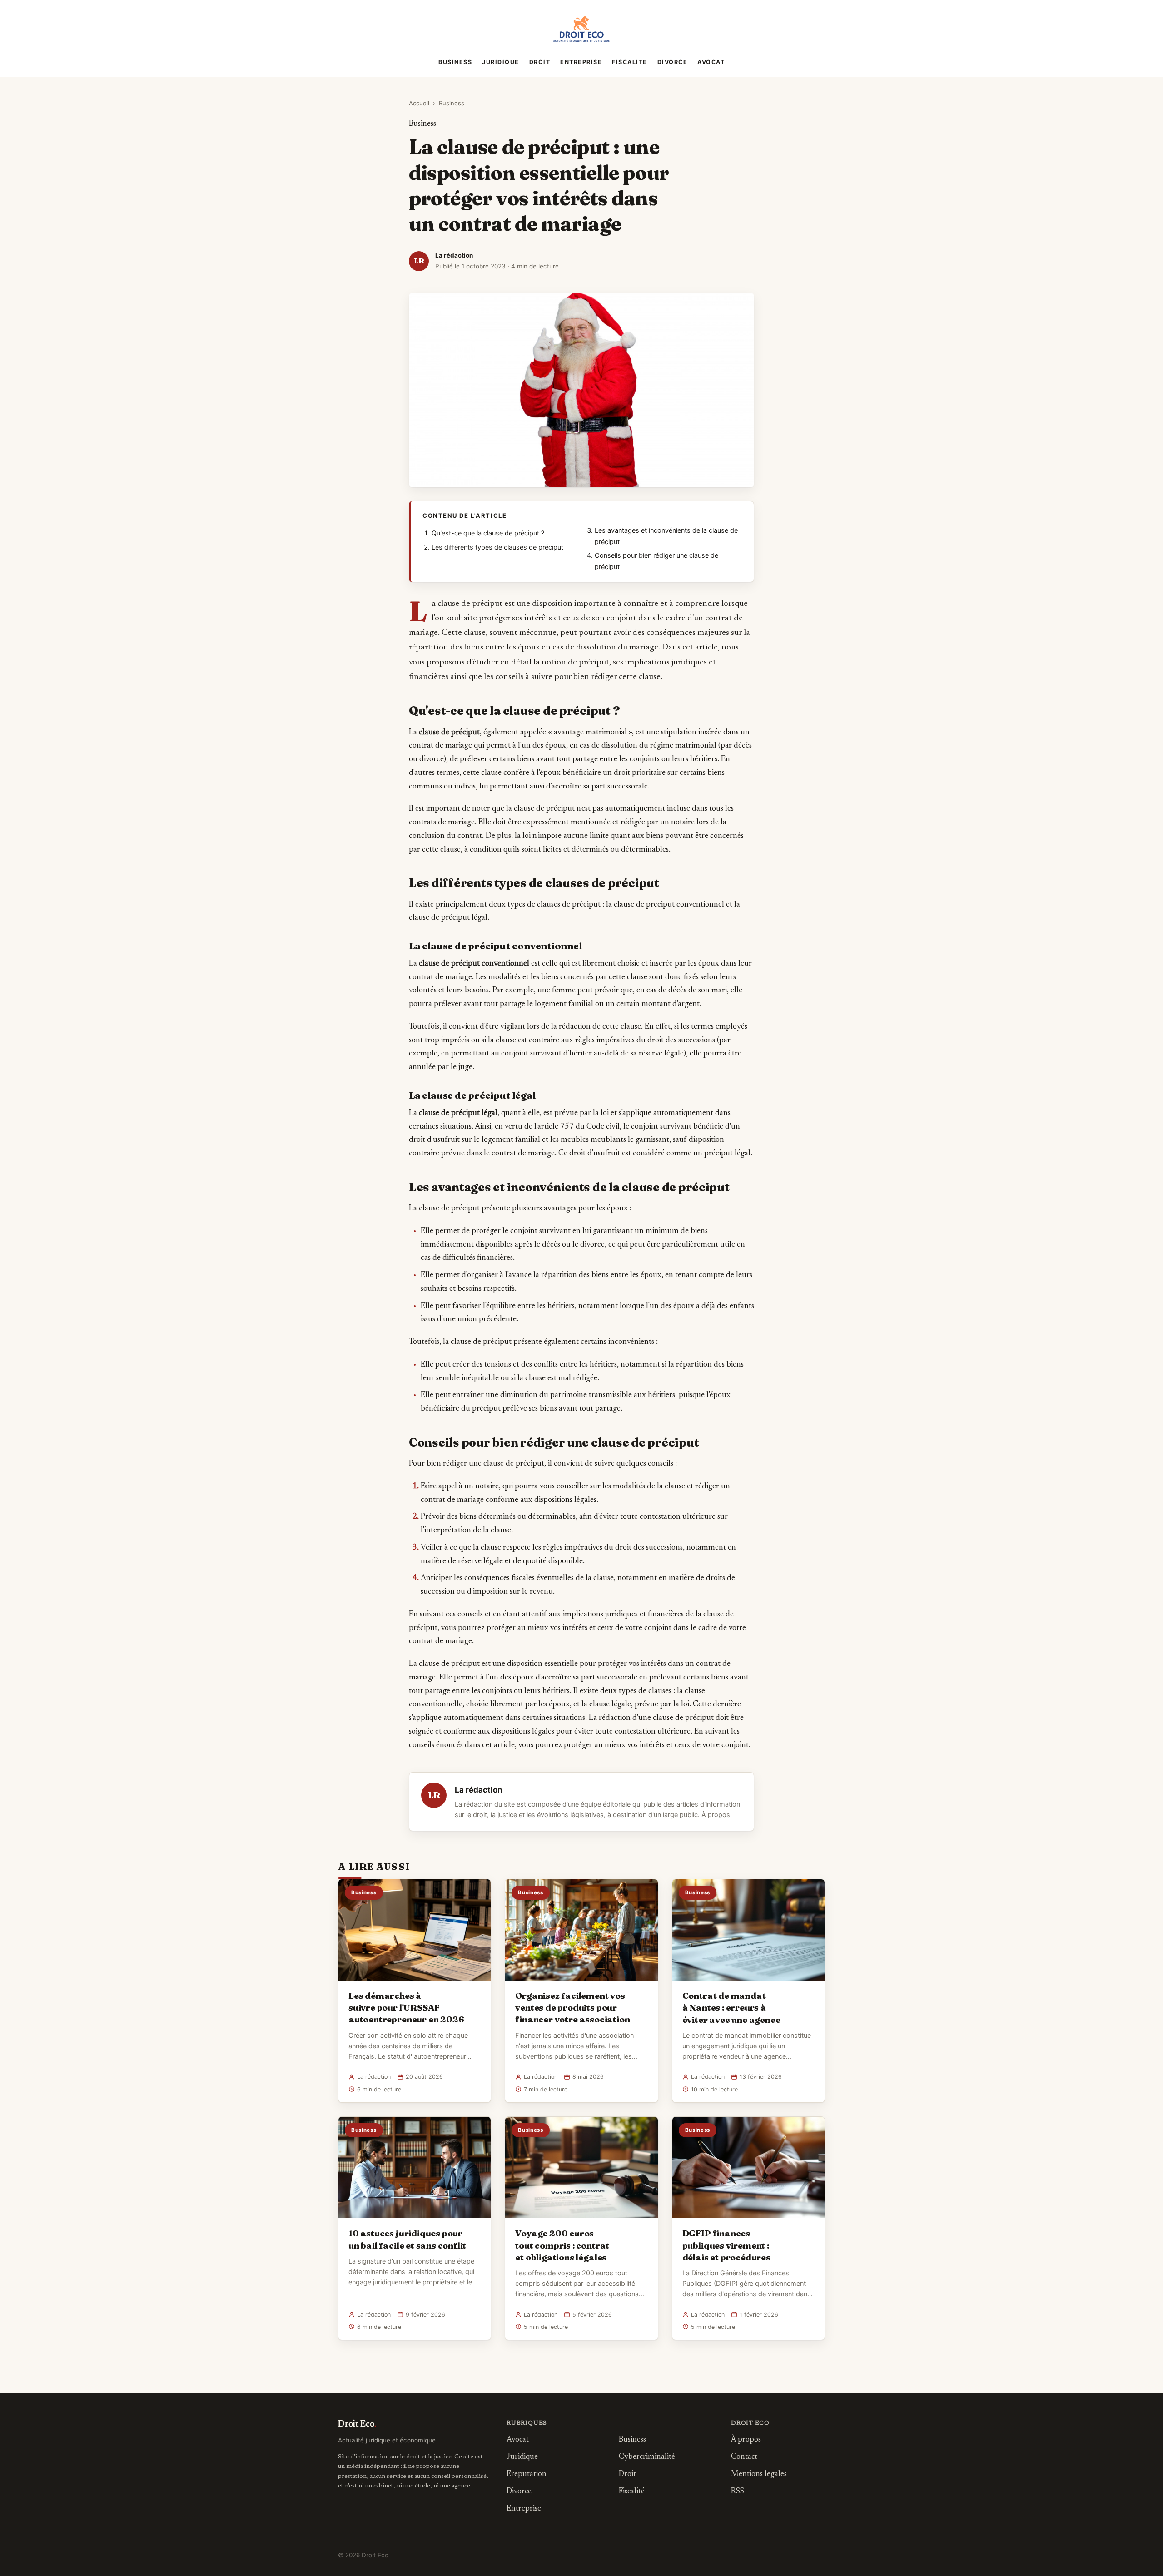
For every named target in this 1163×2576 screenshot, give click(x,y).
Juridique (501, 62)
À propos (716, 1815)
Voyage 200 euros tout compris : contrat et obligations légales (562, 2245)
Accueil (419, 103)
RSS (738, 2492)
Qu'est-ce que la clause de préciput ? (488, 533)
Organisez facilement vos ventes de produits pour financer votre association (572, 2007)
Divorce (673, 62)
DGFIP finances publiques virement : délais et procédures (726, 2245)
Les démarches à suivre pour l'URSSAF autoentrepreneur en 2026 (406, 2007)
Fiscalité (630, 62)
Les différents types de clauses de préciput (497, 547)
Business (455, 62)
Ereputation (527, 2474)
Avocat (711, 62)
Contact (744, 2457)
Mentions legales (759, 2474)
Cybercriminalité (647, 2457)
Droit (540, 62)
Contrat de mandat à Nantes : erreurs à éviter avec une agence (731, 2007)
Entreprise (581, 62)
